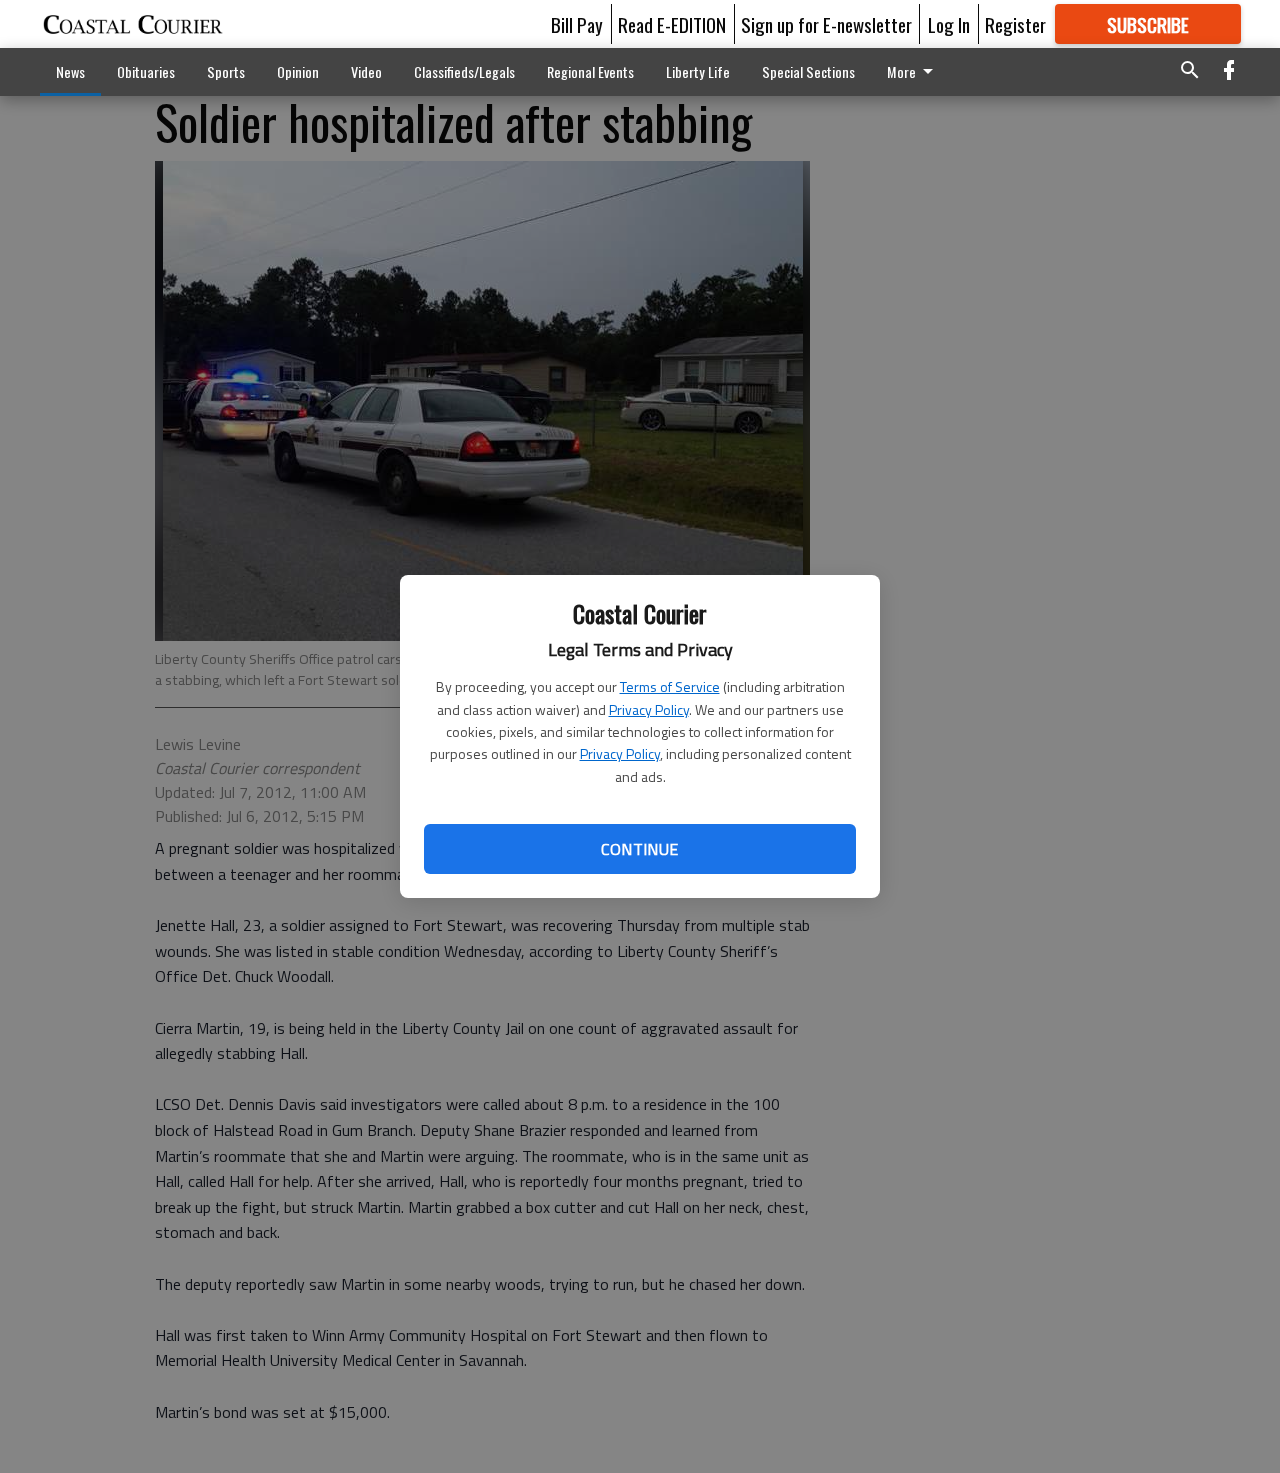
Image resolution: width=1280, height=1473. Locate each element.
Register (1015, 24)
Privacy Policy (649, 709)
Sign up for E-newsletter (826, 24)
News (70, 71)
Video (366, 71)
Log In (949, 24)
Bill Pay (577, 24)
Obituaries (146, 71)
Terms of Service (670, 686)
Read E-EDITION (672, 24)
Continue (639, 849)
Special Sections (808, 71)
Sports (226, 71)
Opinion (298, 71)
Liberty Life (698, 71)
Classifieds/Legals (464, 71)
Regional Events (590, 71)
